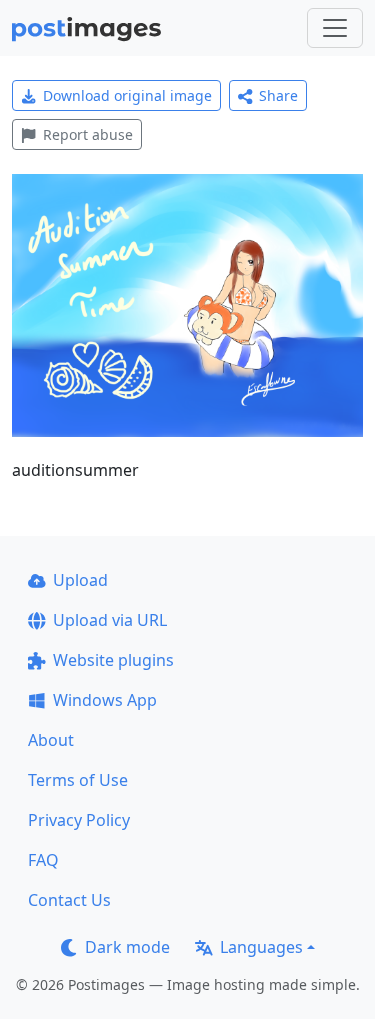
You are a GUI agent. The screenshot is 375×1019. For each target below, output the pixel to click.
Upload (80, 580)
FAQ (43, 860)
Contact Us (69, 900)
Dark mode (127, 947)
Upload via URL (110, 620)
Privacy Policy (79, 820)
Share (278, 95)
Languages (261, 947)
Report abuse (88, 134)
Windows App (105, 700)
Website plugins (113, 660)
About (51, 740)
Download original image (127, 95)
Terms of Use (78, 780)
